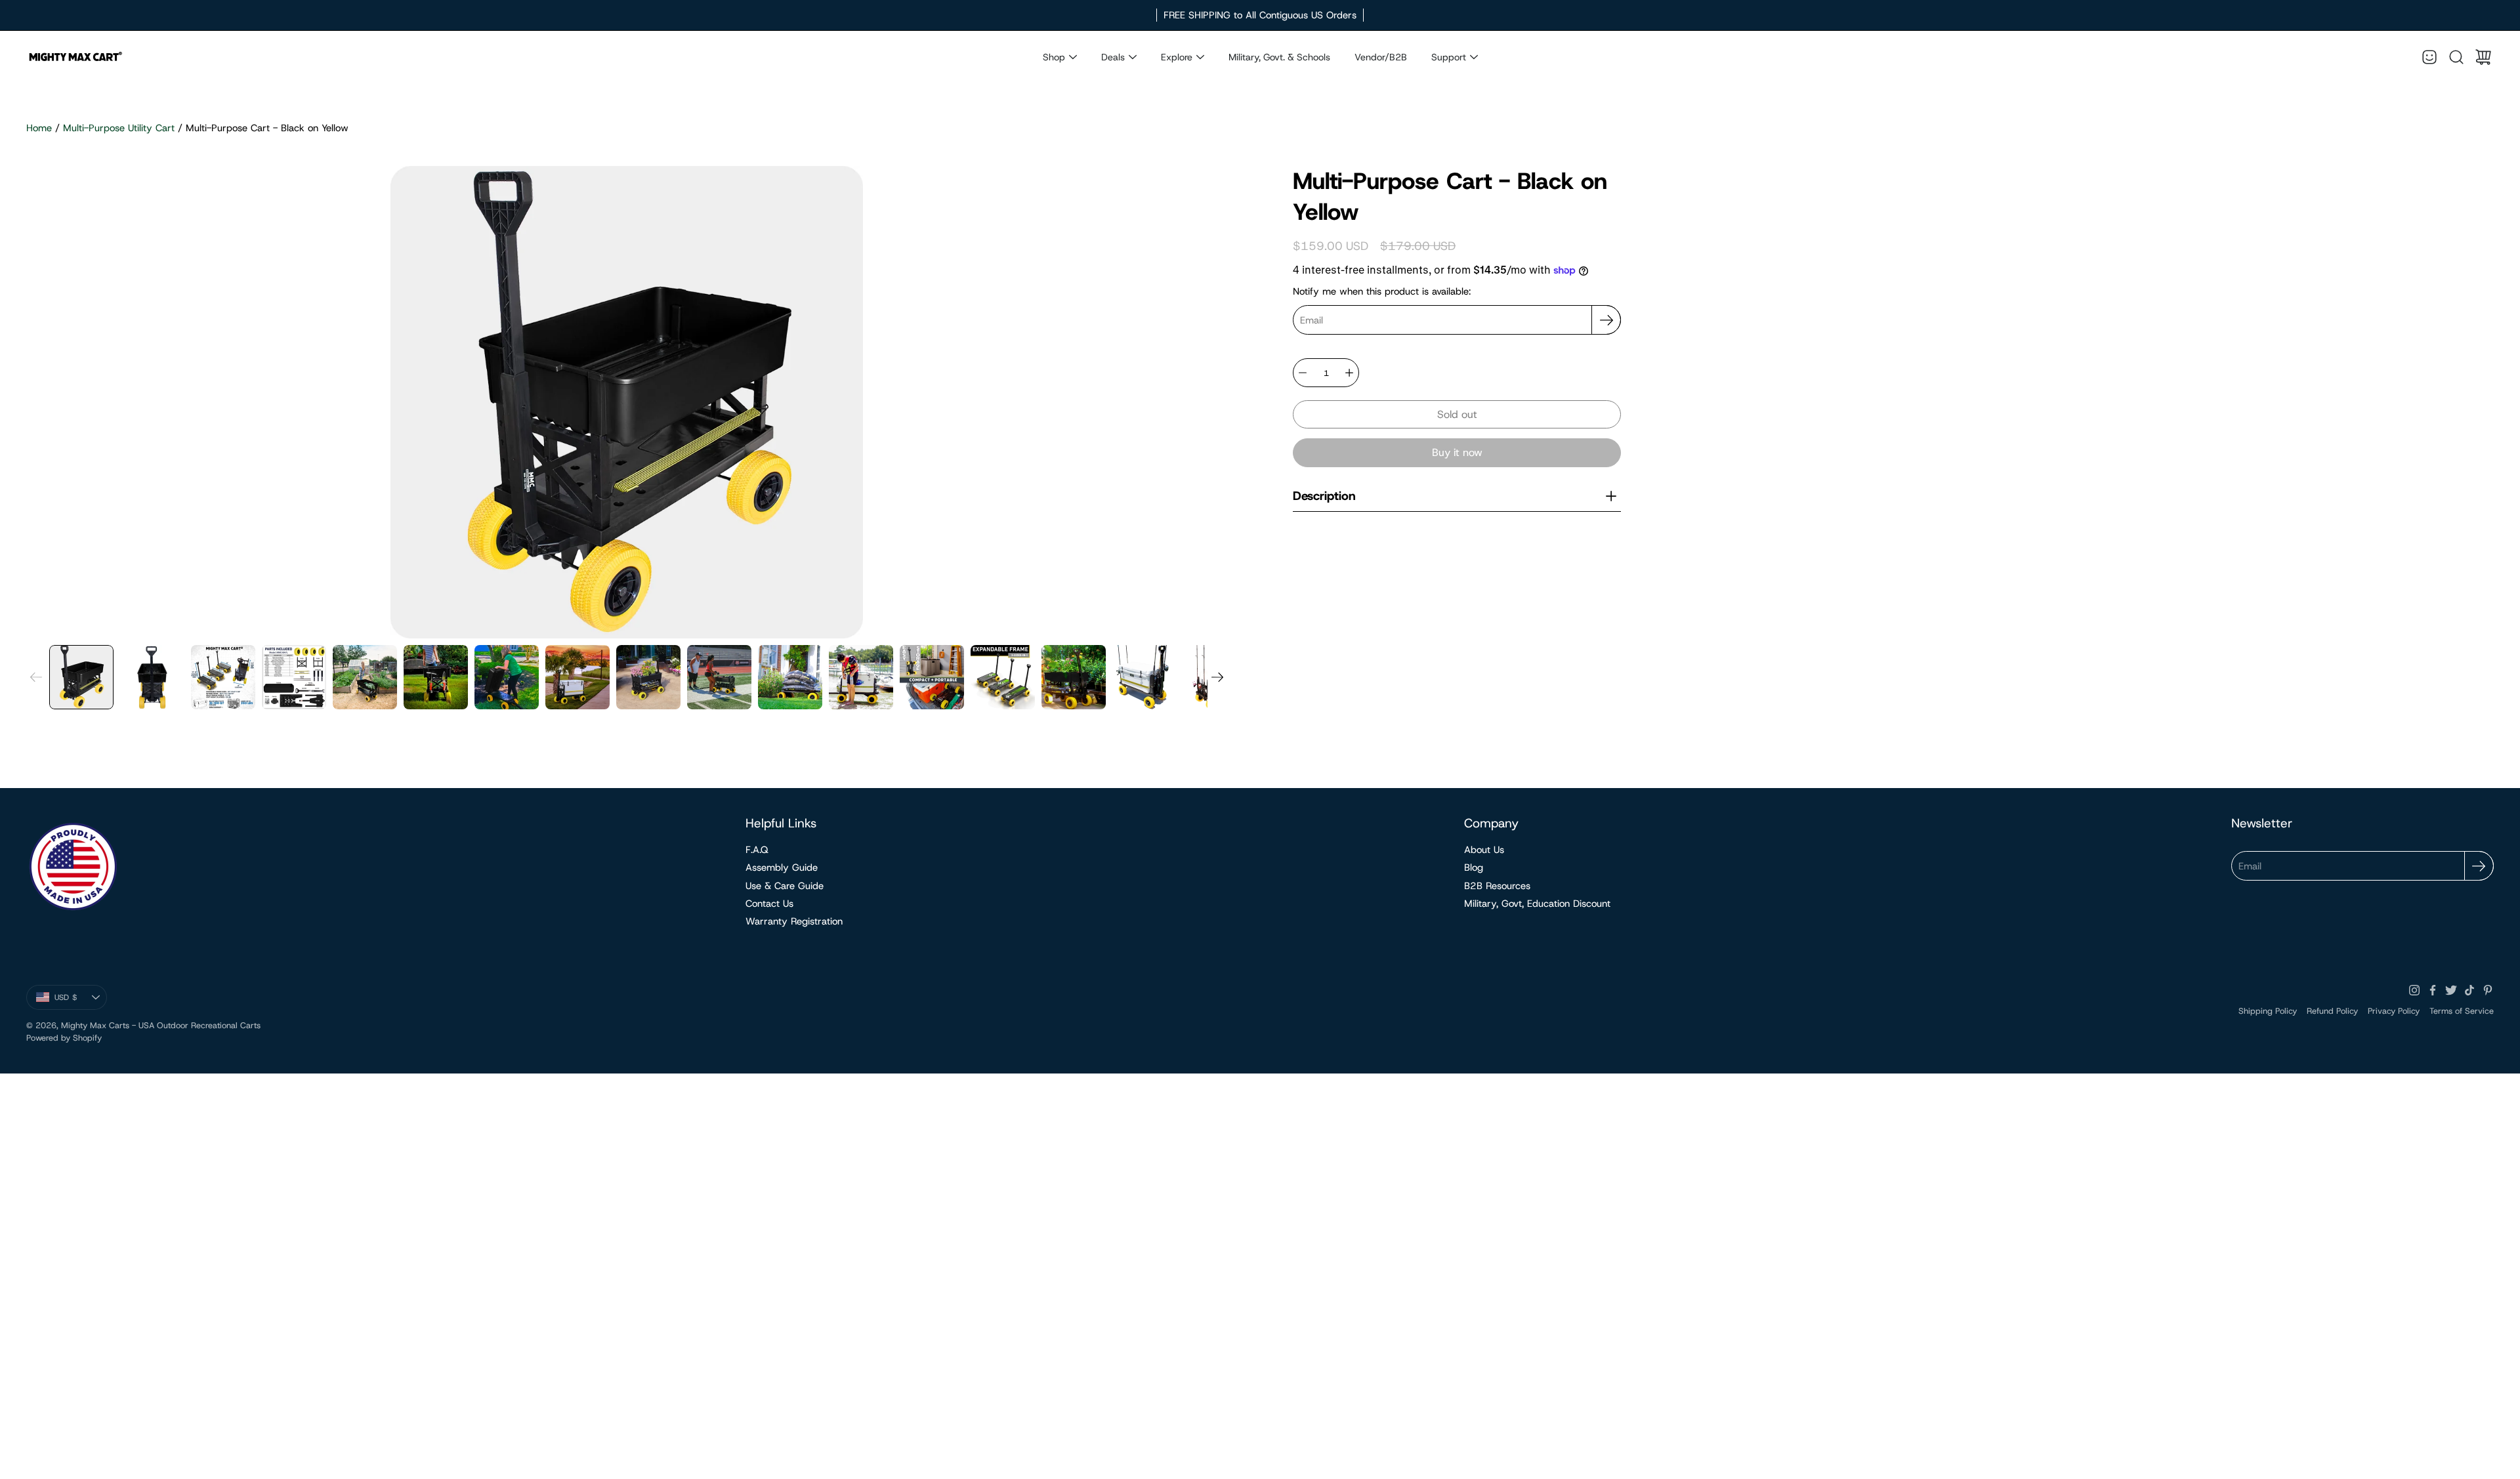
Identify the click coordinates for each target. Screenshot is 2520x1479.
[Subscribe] (1606, 320)
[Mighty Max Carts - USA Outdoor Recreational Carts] (75, 57)
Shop (1054, 57)
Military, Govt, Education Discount (1537, 904)
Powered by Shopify (64, 1038)
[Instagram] (2414, 990)
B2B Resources (1497, 886)
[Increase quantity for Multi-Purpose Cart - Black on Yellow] (1349, 373)
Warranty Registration (794, 921)
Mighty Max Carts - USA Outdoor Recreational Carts (161, 1025)
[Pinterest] (2488, 990)
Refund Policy (2332, 1011)
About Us (1484, 850)
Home (39, 128)
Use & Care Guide (785, 886)
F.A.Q (757, 850)
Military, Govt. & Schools (1279, 57)
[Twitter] (2451, 990)
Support (1449, 57)
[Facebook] (2433, 990)
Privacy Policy (2394, 1011)
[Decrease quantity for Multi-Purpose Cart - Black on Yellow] (1303, 373)
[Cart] (2483, 57)
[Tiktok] (2469, 990)
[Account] (2429, 57)
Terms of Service (2462, 1011)
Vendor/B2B (1381, 57)
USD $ (81, 1000)
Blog (1474, 867)
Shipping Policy (2268, 1011)
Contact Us (769, 904)
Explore (1177, 57)
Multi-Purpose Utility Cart (119, 128)
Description (1324, 496)
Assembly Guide (782, 867)
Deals (1113, 57)
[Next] (1217, 677)
